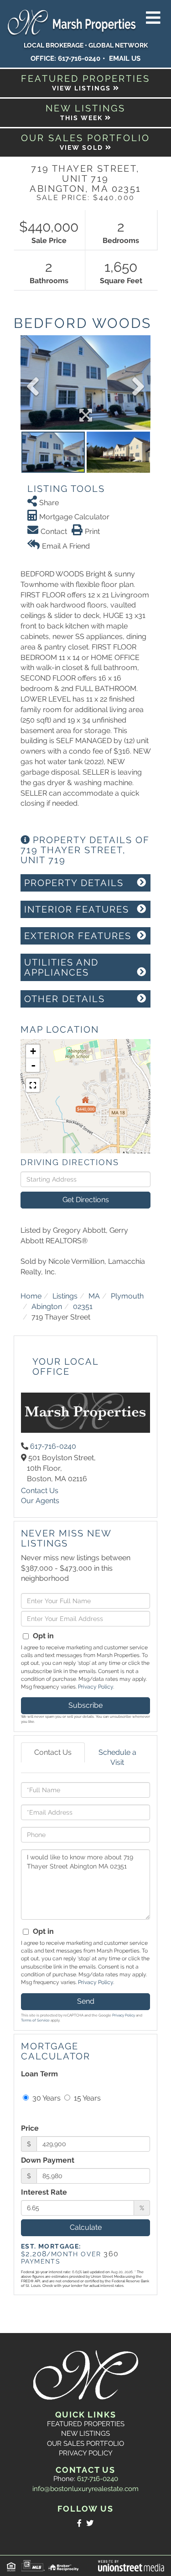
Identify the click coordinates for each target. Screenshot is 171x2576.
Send (86, 2001)
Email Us (125, 58)
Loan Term (39, 2074)
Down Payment (48, 2160)
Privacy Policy (96, 1687)
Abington (47, 1306)
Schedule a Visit (117, 1758)
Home (31, 1296)
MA (94, 1296)
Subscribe (85, 1705)
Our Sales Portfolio (85, 2444)
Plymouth (127, 1296)
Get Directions (86, 1200)
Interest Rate (44, 2192)
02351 (83, 1306)
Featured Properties (86, 2424)
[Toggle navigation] (153, 18)
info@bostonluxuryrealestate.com (85, 2489)
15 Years (86, 2098)
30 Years (46, 2098)
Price (30, 2128)
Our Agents (40, 1501)
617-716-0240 (79, 58)
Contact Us (40, 1491)
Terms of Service (35, 2020)
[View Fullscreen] (33, 1085)
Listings (65, 1296)
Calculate (86, 2227)
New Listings (85, 2433)
